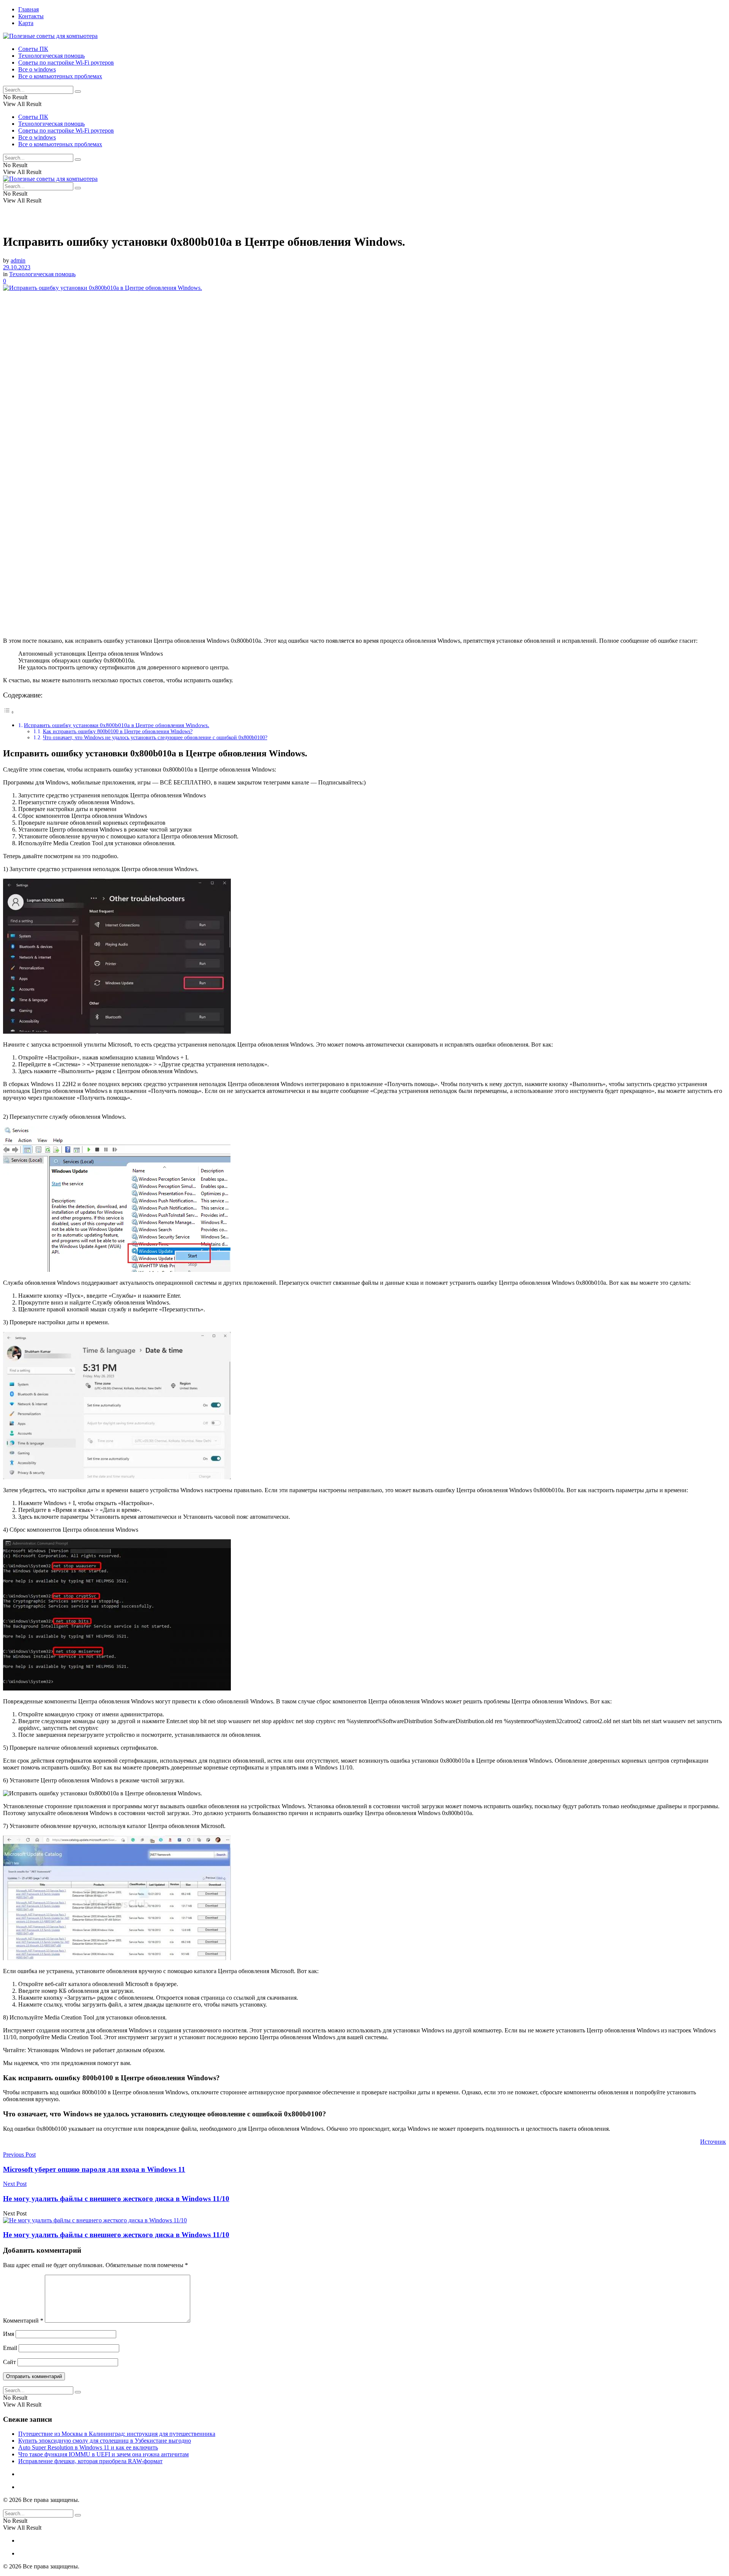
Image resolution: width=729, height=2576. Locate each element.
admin (18, 260)
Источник (713, 2142)
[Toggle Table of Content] (9, 712)
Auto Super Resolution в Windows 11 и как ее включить (88, 2447)
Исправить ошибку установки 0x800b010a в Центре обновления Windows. (117, 725)
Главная (28, 9)
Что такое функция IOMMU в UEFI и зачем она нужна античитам (103, 2454)
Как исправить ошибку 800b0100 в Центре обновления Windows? (118, 731)
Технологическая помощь (51, 56)
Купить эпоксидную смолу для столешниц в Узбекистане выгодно (105, 2441)
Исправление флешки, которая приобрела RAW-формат (90, 2461)
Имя (9, 2334)
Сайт (9, 2362)
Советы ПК (33, 49)
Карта (26, 23)
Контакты (31, 16)
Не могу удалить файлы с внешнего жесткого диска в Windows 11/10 (116, 2235)
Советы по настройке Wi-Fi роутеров (66, 62)
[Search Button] (78, 92)
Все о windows (37, 69)
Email (10, 2348)
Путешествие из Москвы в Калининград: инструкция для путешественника (117, 2434)
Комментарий (23, 2321)
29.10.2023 (17, 267)
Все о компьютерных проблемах (60, 76)
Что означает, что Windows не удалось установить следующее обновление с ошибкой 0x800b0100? (155, 738)
